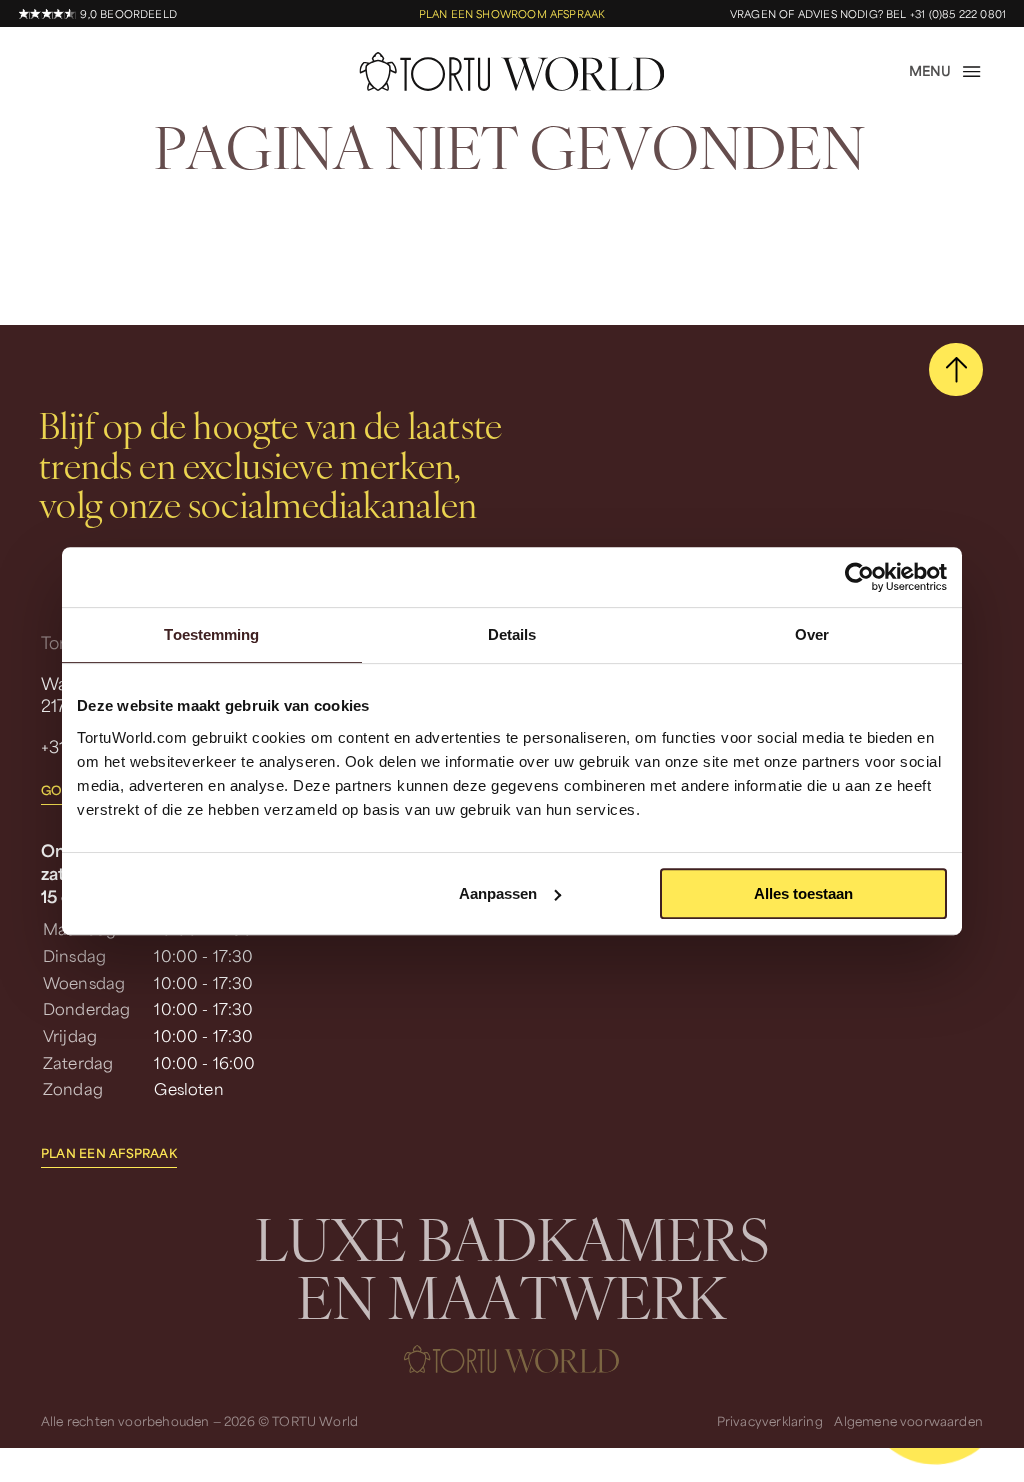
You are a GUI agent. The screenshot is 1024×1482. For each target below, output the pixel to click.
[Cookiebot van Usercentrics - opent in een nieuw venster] (859, 577)
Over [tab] (812, 634)
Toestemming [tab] (211, 634)
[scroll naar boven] (956, 370)
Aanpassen (498, 893)
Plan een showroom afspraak (512, 14)
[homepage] (512, 72)
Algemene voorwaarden (908, 1421)
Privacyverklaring (770, 1421)
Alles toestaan (803, 893)
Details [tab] (512, 634)
